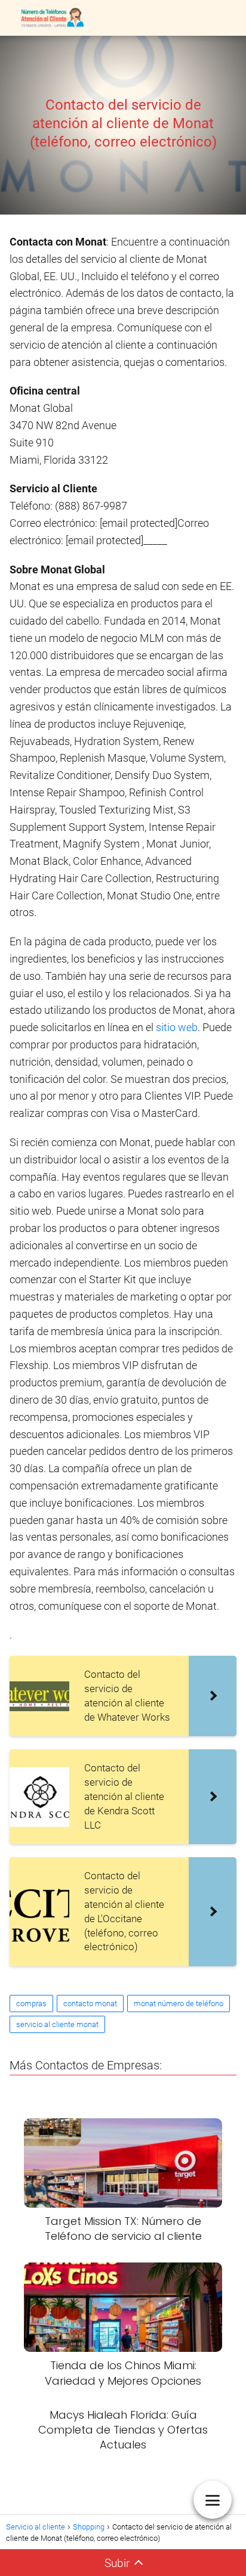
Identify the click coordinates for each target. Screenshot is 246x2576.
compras (31, 2004)
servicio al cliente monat (57, 2024)
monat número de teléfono (179, 2004)
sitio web (177, 1027)
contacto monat (90, 2004)
